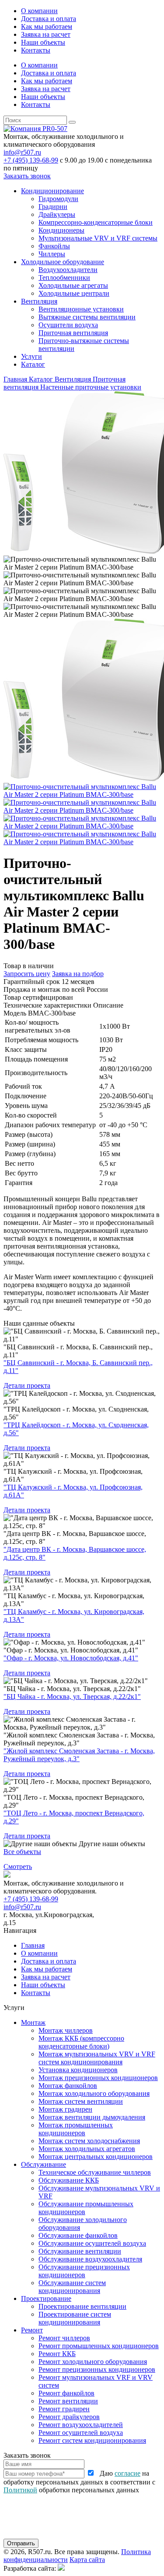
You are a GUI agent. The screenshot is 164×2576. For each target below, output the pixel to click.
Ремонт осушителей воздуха (81, 2433)
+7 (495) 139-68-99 (31, 160)
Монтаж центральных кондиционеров (96, 2157)
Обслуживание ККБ (69, 2180)
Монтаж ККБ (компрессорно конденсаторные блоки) (81, 2042)
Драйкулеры (57, 214)
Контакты (36, 50)
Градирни (53, 207)
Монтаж (33, 2022)
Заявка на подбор (78, 974)
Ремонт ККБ (57, 2354)
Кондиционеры (61, 230)
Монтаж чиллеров (66, 2030)
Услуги (31, 356)
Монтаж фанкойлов (68, 2086)
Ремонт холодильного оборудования (93, 2362)
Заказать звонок (27, 176)
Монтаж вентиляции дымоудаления (92, 2117)
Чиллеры (52, 254)
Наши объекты (43, 42)
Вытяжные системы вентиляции (87, 317)
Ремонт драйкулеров (69, 2417)
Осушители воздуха (68, 325)
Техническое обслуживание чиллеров (95, 2172)
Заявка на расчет (46, 34)
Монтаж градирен (65, 2109)
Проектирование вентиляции (82, 2306)
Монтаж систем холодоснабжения (89, 2141)
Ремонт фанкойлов (66, 2393)
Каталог (33, 364)
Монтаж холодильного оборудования (94, 2093)
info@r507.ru (22, 152)
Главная (33, 1945)
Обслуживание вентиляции (80, 2251)
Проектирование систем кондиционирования (75, 2318)
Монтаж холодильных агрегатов (87, 2149)
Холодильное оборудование (63, 262)
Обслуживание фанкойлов (78, 2235)
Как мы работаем (47, 27)
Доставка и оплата (49, 19)
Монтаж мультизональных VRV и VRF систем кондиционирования (97, 2058)
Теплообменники (64, 278)
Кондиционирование (52, 191)
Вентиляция (39, 301)
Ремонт (32, 2330)
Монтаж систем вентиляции (81, 2101)
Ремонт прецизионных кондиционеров (97, 2369)
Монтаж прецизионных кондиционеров (98, 2078)
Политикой (20, 2490)
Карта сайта (87, 2560)
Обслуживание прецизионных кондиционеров (84, 2271)
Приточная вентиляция (73, 333)
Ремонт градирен (64, 2409)
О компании (39, 11)
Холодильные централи (74, 293)
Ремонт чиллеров (64, 2338)
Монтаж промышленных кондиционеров (76, 2129)
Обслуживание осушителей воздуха (92, 2243)
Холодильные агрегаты (73, 285)
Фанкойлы (54, 246)
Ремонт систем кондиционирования (92, 2440)
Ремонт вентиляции (68, 2401)
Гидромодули (58, 199)
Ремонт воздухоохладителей (81, 2425)
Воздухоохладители (68, 270)
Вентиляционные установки (81, 309)
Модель (15, 1013)
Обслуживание (44, 2164)
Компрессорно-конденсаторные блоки (96, 222)
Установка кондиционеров (78, 2070)
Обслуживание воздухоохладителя (90, 2259)
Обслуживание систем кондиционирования (72, 2287)
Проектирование (46, 2298)
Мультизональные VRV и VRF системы (98, 238)
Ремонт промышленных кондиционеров (99, 2346)
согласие (127, 2473)
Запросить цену (27, 974)
